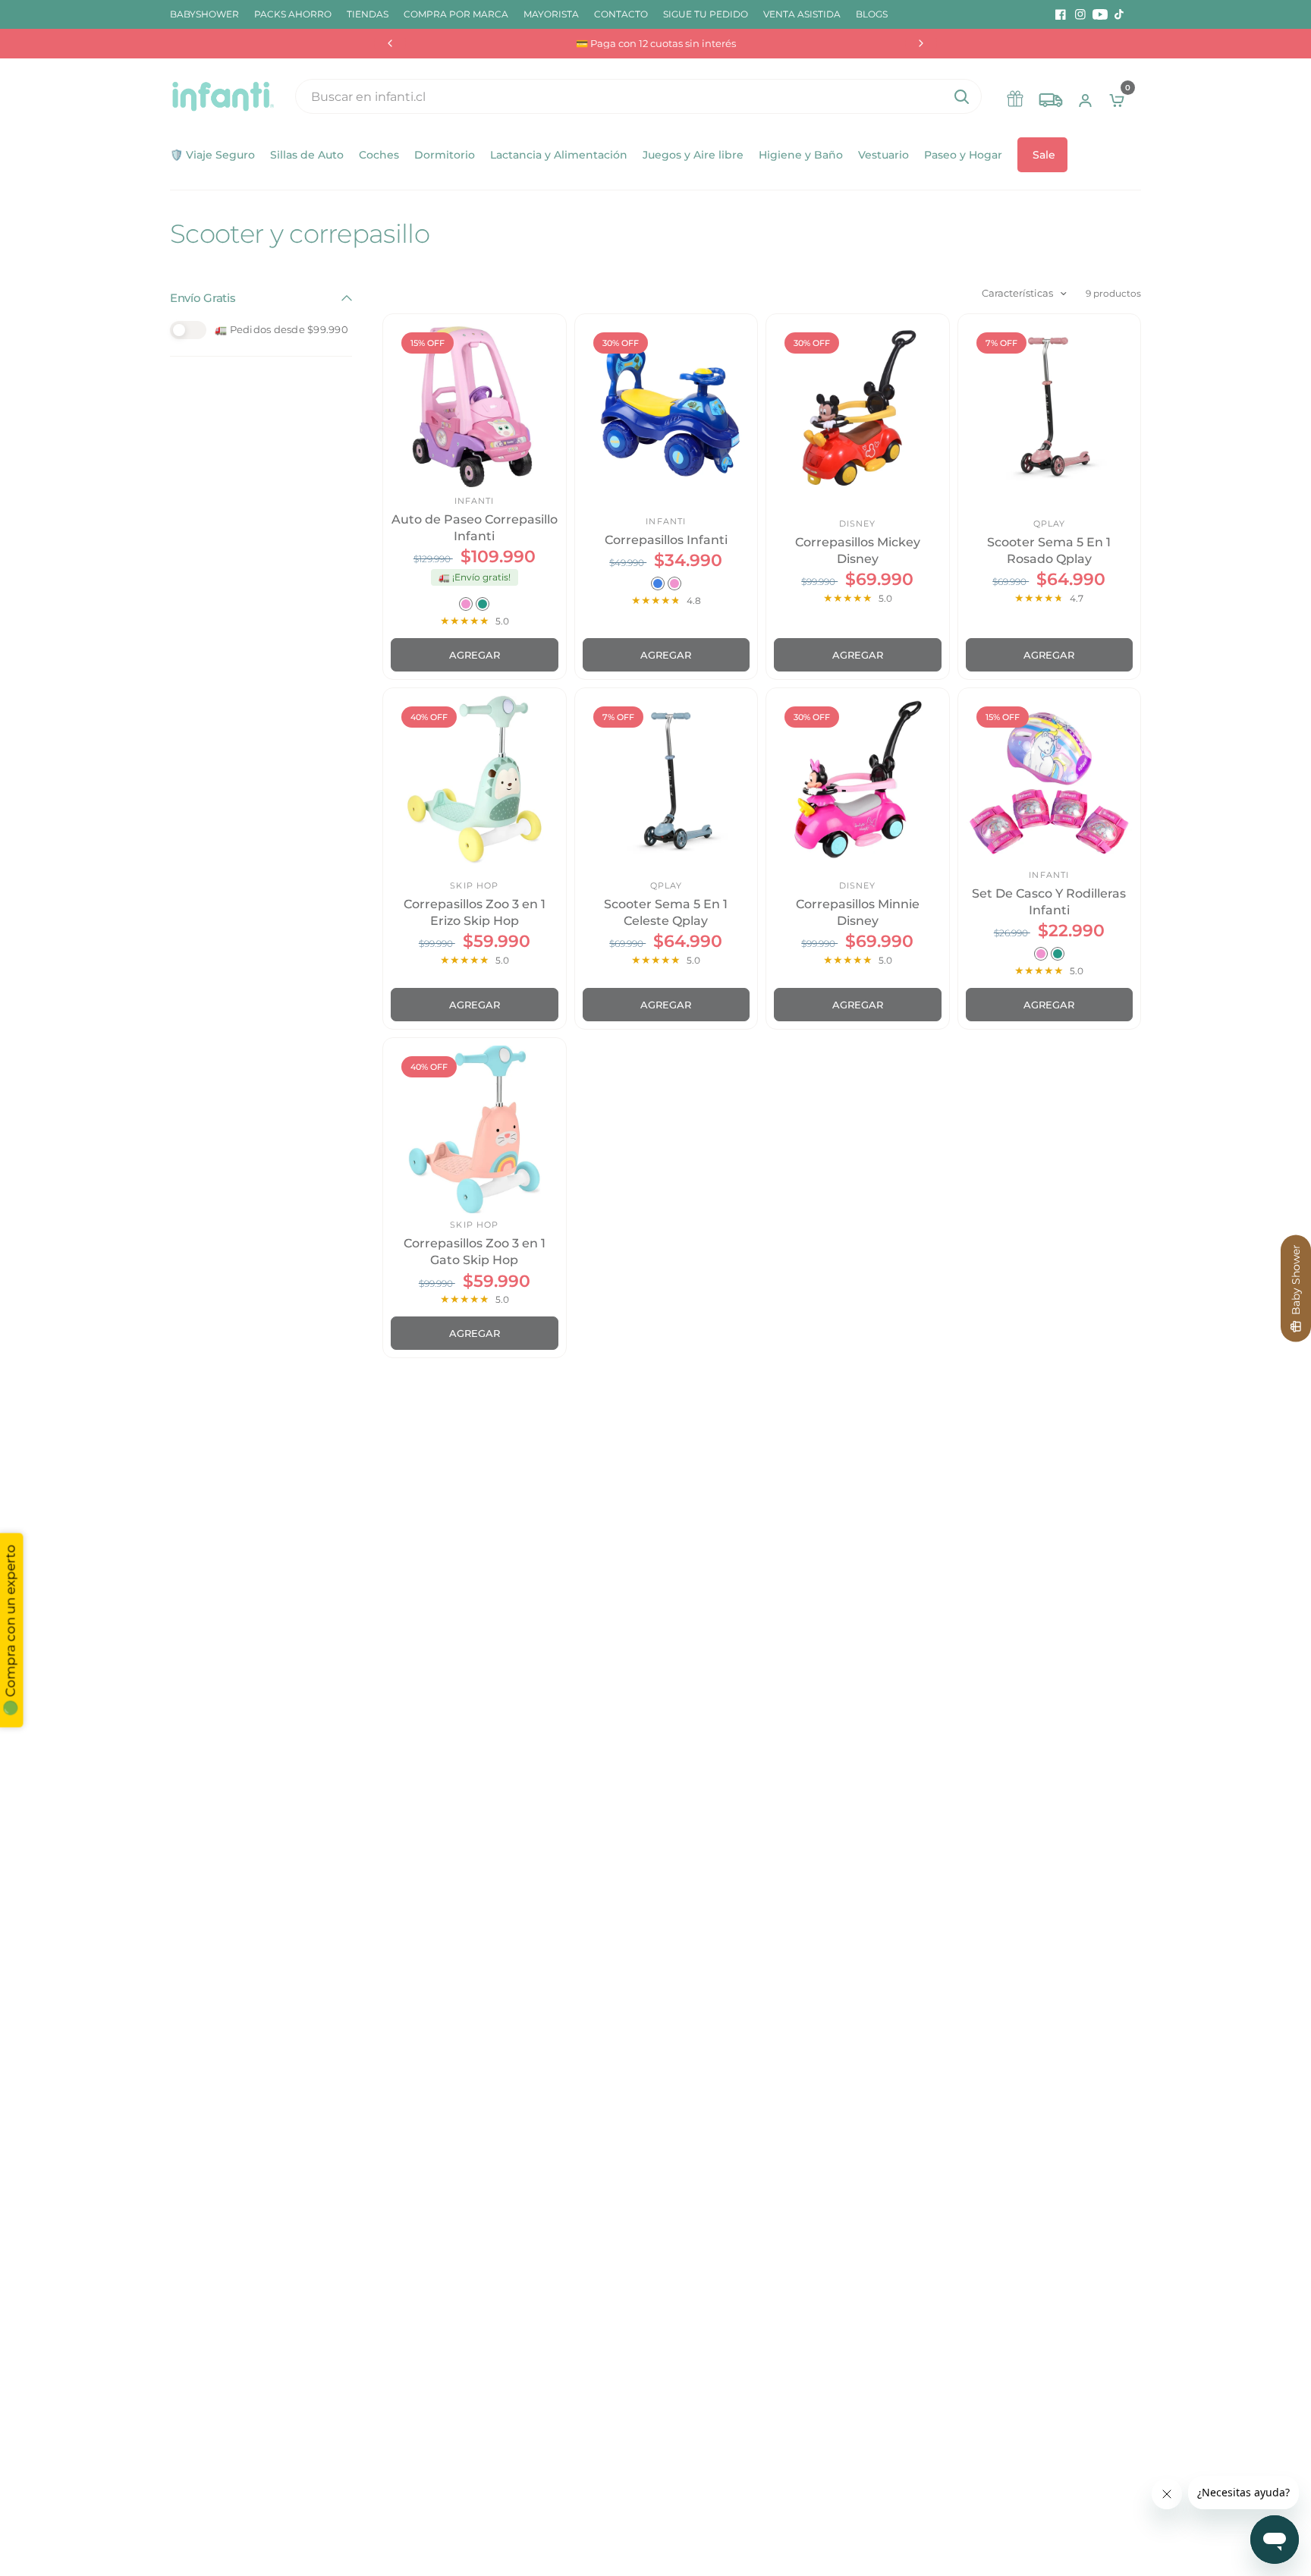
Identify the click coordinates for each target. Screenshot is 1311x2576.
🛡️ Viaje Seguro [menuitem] (212, 155)
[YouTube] (1100, 14)
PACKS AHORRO (293, 14)
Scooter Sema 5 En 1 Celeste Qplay (666, 912)
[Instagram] (1080, 14)
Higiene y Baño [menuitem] (801, 155)
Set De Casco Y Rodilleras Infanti (1049, 902)
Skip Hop (474, 885)
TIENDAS (368, 14)
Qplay (1050, 524)
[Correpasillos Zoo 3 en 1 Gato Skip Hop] (475, 1129)
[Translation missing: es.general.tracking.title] (1051, 96)
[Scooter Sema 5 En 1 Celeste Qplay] (667, 780)
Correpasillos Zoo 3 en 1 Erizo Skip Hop (475, 912)
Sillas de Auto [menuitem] (307, 155)
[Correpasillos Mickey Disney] (858, 406)
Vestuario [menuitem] (883, 155)
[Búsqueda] (961, 96)
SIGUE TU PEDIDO (706, 14)
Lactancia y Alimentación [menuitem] (559, 155)
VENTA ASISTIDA (802, 14)
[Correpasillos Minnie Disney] (858, 780)
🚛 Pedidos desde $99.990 (281, 329)
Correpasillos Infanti (666, 540)
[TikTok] (1120, 14)
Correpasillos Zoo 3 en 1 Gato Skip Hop (475, 1252)
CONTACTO (621, 14)
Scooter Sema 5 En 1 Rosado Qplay (1049, 550)
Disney (858, 524)
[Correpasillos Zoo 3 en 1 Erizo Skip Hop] (475, 780)
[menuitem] (208, 14)
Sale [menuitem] (1044, 155)
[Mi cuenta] (1085, 96)
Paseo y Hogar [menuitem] (963, 155)
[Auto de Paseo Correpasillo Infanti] (475, 406)
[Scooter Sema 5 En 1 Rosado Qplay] (1050, 406)
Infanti (475, 501)
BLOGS (872, 14)
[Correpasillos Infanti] (667, 406)
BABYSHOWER (204, 14)
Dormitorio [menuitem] (445, 155)
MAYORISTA (551, 14)
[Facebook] (1061, 14)
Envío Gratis (203, 298)
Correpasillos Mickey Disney (858, 550)
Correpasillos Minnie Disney (858, 912)
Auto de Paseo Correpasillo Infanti (475, 528)
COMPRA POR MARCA (456, 14)
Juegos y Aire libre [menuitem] (693, 155)
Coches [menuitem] (379, 155)
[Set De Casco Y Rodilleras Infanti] (1050, 780)
